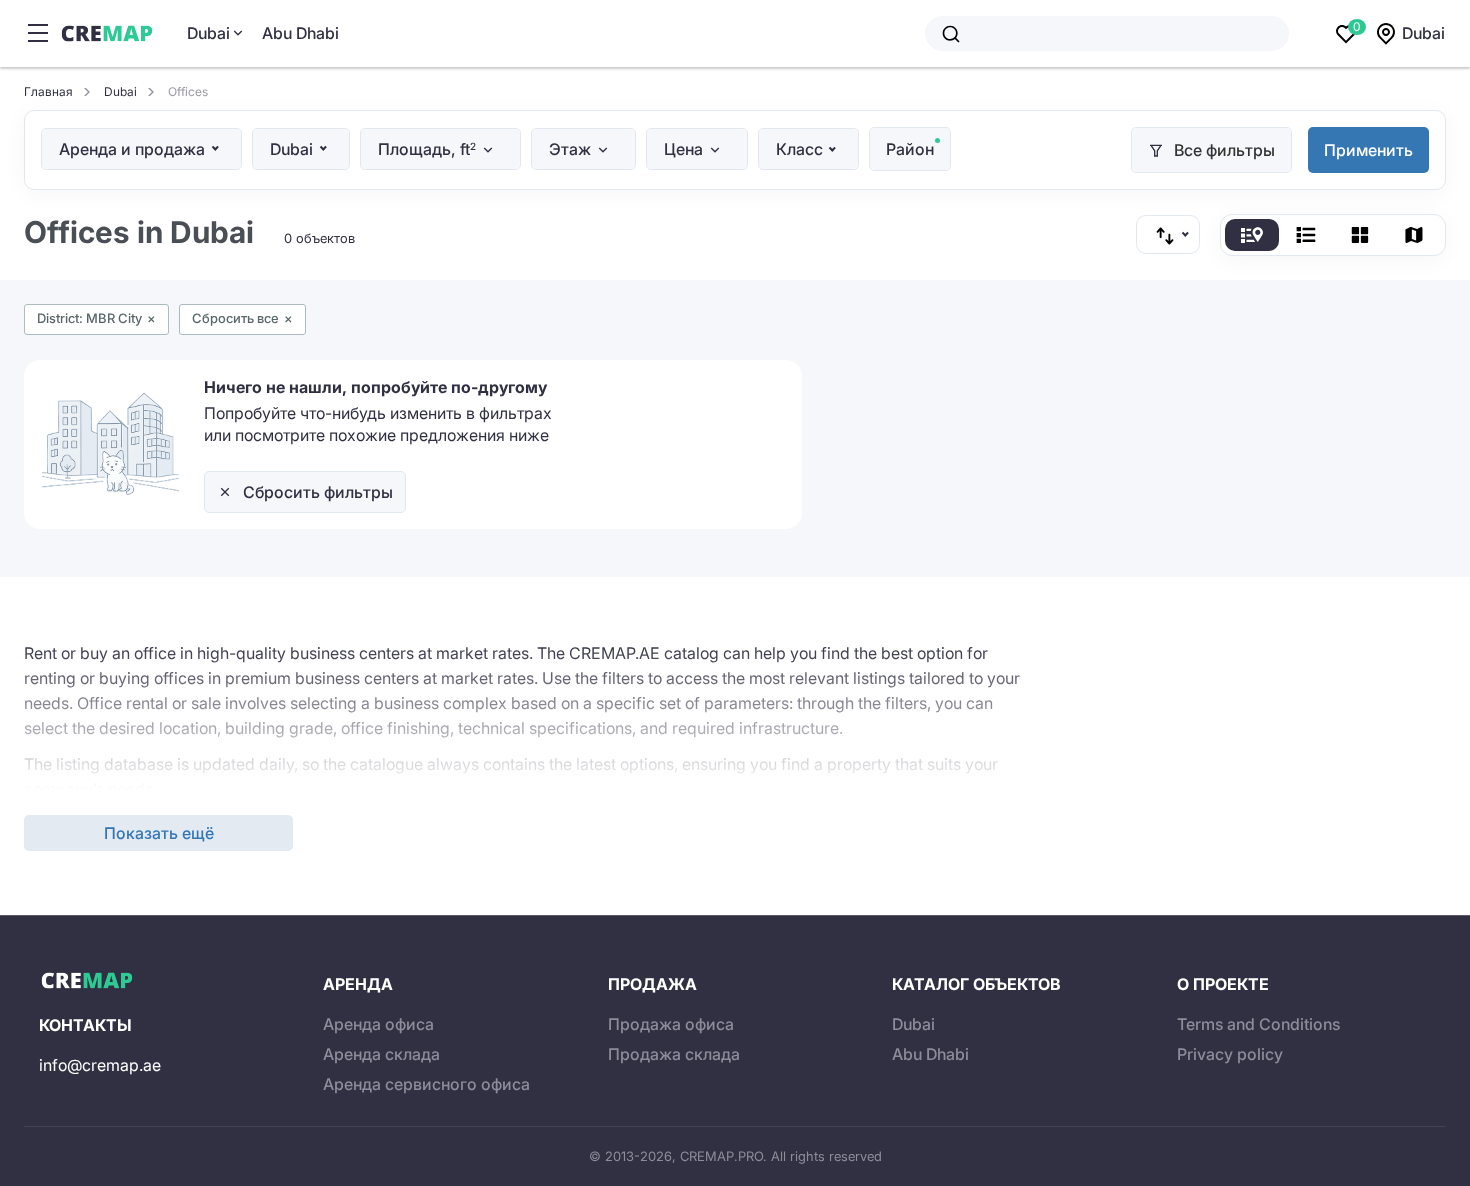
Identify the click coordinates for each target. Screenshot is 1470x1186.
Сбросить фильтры (318, 492)
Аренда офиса (378, 1024)
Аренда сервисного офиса (426, 1084)
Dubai (208, 33)
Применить (1368, 150)
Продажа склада (674, 1054)
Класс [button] (799, 149)
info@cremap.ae (100, 1065)
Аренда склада (381, 1054)
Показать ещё (159, 833)
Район (910, 149)
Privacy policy (1230, 1054)
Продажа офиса (671, 1024)
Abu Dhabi (300, 33)
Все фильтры (1224, 150)
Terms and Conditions (1258, 1024)
